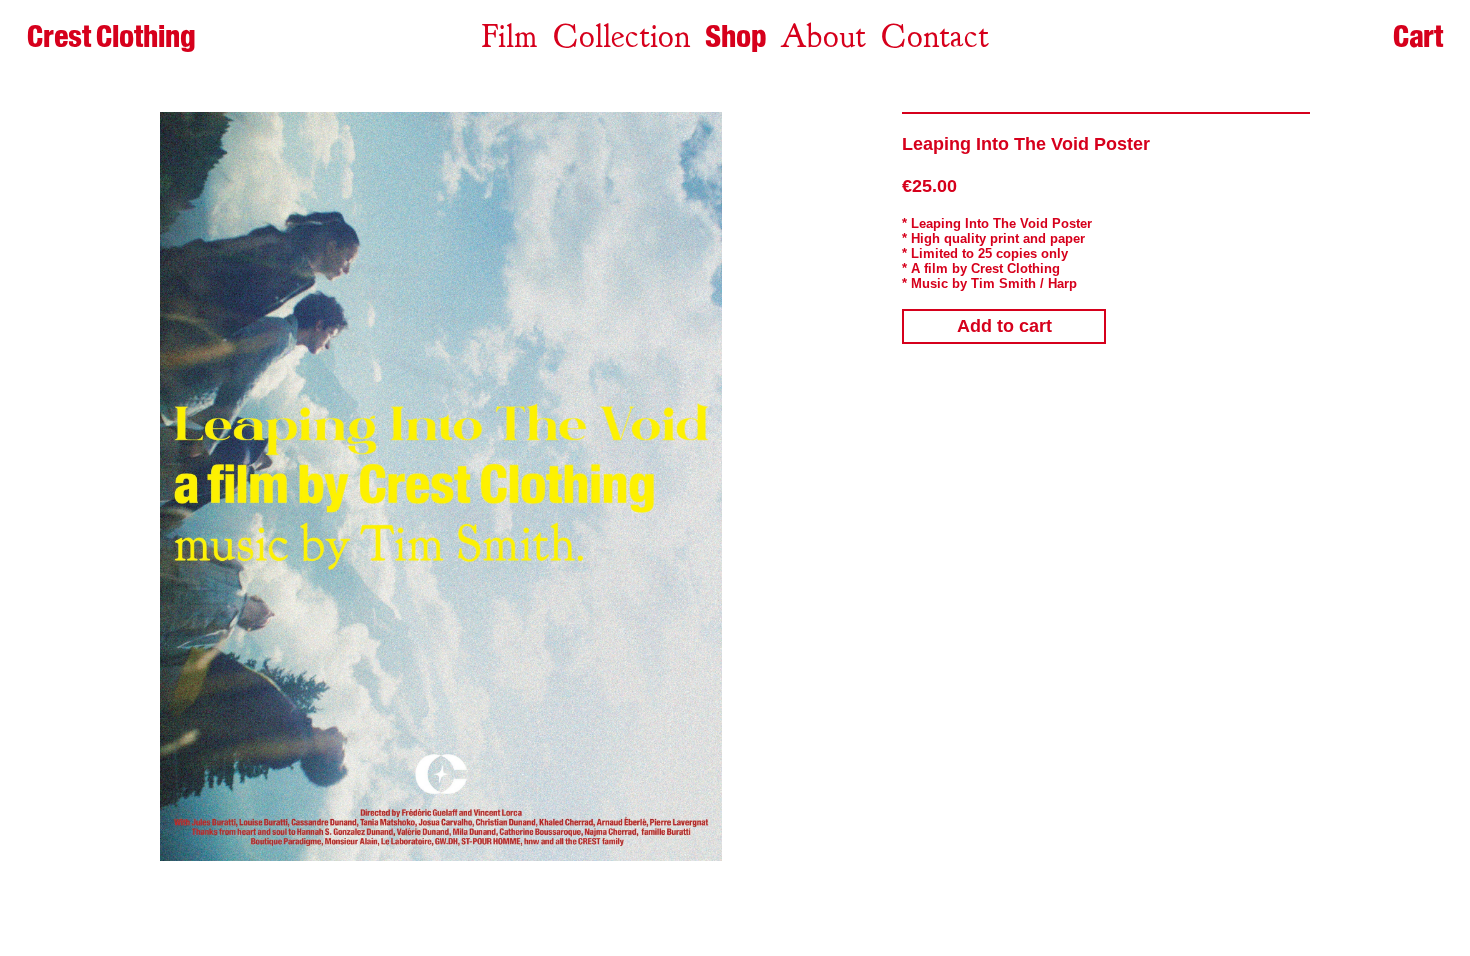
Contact (935, 36)
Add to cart (1004, 326)
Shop (735, 36)
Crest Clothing (111, 36)
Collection (622, 36)
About (823, 36)
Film (509, 36)
